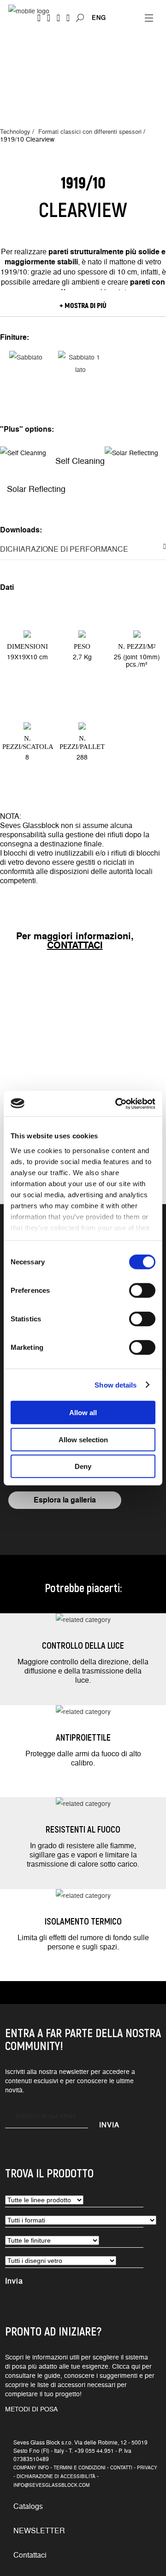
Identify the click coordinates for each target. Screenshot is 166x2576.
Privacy (147, 2467)
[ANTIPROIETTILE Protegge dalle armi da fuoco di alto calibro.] (83, 1711)
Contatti (121, 2467)
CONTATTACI (75, 945)
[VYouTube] (58, 18)
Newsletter (39, 2530)
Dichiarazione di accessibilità (56, 2476)
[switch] (142, 1291)
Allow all (83, 1413)
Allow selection (83, 1439)
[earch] (82, 18)
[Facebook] (39, 18)
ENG (99, 17)
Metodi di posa (31, 2409)
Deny (83, 1466)
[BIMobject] (68, 18)
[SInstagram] (49, 18)
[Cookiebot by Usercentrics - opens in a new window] (117, 1103)
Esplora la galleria (65, 1499)
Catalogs (28, 2506)
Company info (31, 2467)
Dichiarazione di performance (64, 549)
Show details (116, 1385)
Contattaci (30, 2555)
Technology (15, 131)
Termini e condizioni (80, 2467)
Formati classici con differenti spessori (90, 131)
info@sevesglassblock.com (51, 2485)
